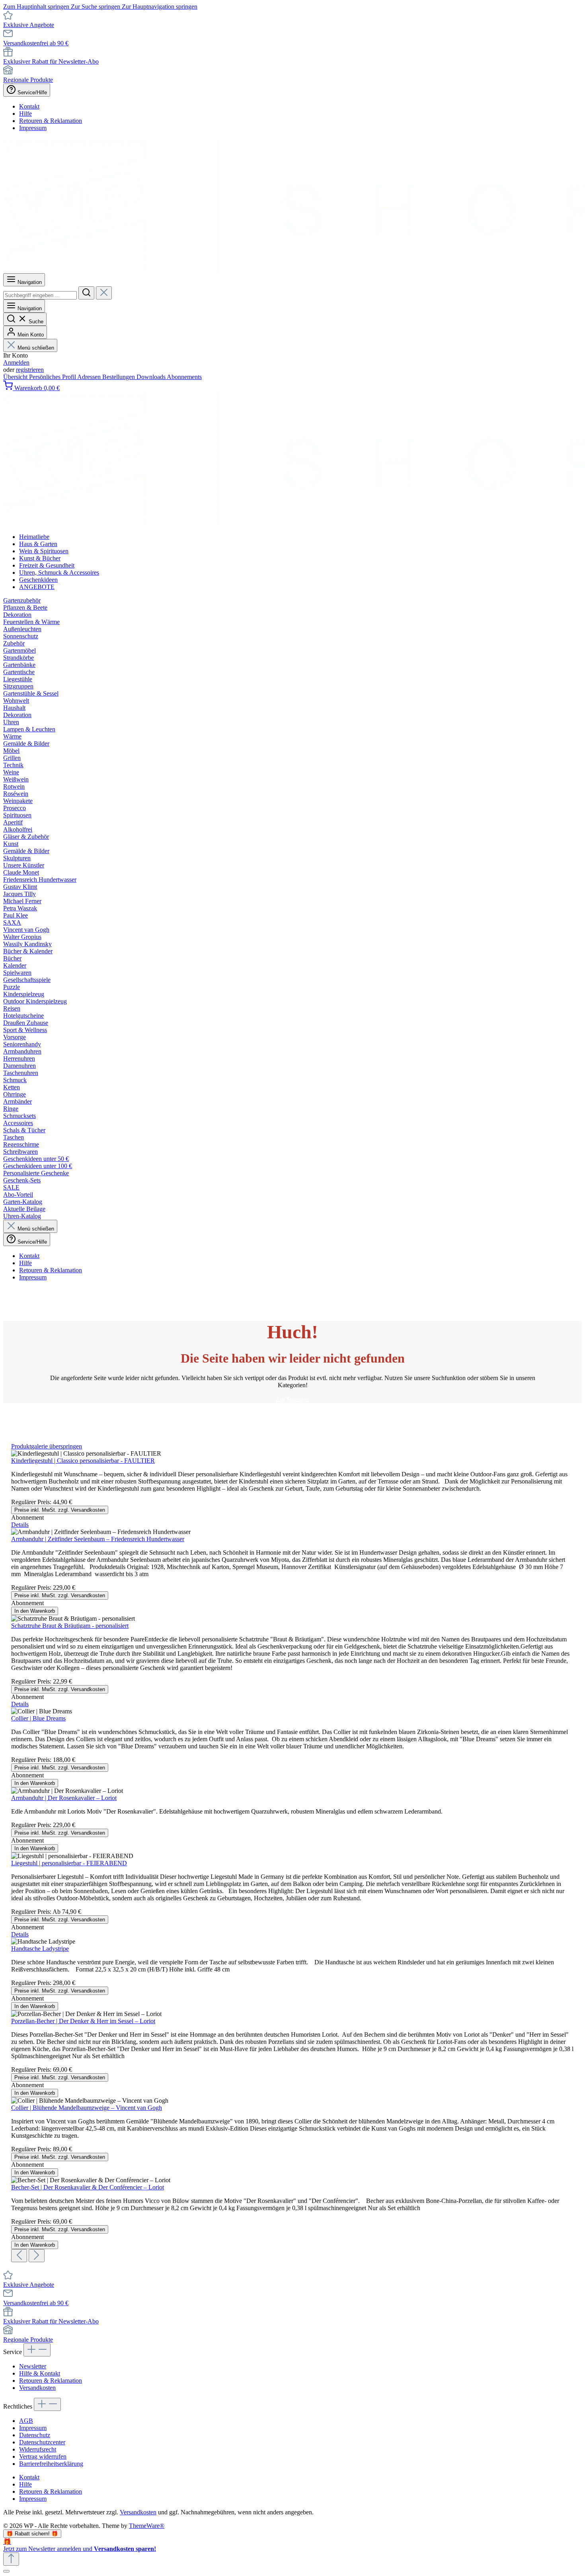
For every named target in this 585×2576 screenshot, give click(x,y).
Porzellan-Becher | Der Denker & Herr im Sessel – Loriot (83, 2021)
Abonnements (184, 377)
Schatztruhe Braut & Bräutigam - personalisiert (70, 1626)
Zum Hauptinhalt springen (37, 7)
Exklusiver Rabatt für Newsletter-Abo (51, 61)
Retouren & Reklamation (51, 121)
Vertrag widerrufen (43, 2456)
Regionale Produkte (28, 80)
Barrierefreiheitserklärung (51, 2464)
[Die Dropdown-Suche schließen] (104, 293)
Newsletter (33, 2366)
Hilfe (25, 114)
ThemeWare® (147, 2526)
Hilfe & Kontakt (40, 2373)
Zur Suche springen (96, 7)
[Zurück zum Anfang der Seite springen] (11, 2559)
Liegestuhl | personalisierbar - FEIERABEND (69, 1863)
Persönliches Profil (53, 377)
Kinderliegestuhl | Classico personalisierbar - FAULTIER (83, 1461)
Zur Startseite (292, 1399)
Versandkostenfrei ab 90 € (36, 43)
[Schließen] (6, 2571)
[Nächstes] (37, 2256)
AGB (26, 2421)
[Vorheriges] (19, 2256)
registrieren (30, 370)
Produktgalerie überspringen (47, 1446)
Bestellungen (119, 377)
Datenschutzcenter (42, 2442)
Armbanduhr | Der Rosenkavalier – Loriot (64, 1798)
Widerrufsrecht (38, 2449)
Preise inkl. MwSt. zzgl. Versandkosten (60, 1510)
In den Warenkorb (35, 1611)
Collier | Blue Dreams (38, 1718)
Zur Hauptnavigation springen (160, 7)
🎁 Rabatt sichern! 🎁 (32, 2534)
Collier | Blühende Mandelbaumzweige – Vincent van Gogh (87, 2108)
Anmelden (16, 363)
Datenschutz (35, 2435)
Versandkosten (37, 2388)
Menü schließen (36, 348)
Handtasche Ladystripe (40, 1949)
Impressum (33, 128)
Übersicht (16, 377)
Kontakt (29, 106)
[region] (292, 1853)
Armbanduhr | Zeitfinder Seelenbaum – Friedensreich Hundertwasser (98, 1539)
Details (20, 1525)
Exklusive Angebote (29, 25)
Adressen (90, 377)
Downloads (152, 377)
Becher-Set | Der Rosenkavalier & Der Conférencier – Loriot (88, 2187)
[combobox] (40, 295)
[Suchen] (86, 293)
